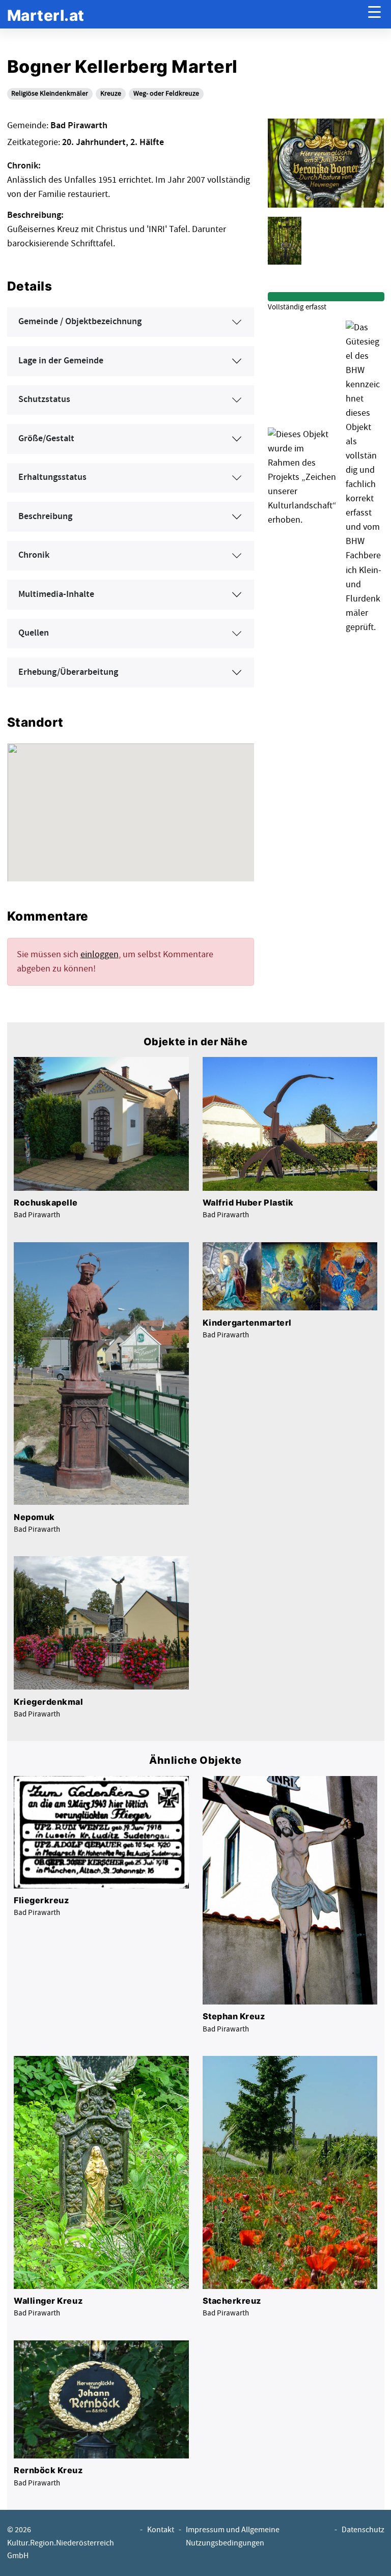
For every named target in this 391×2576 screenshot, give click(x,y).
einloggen (100, 954)
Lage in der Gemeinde (61, 361)
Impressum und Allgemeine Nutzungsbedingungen (233, 2536)
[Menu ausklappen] (374, 15)
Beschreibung (45, 517)
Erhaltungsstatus (52, 477)
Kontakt (161, 2530)
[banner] (46, 15)
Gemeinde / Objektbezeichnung (80, 322)
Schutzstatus (44, 399)
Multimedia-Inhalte (56, 594)
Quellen (34, 633)
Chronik (34, 555)
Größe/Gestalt (46, 439)
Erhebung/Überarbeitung (68, 672)
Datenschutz (363, 2530)
